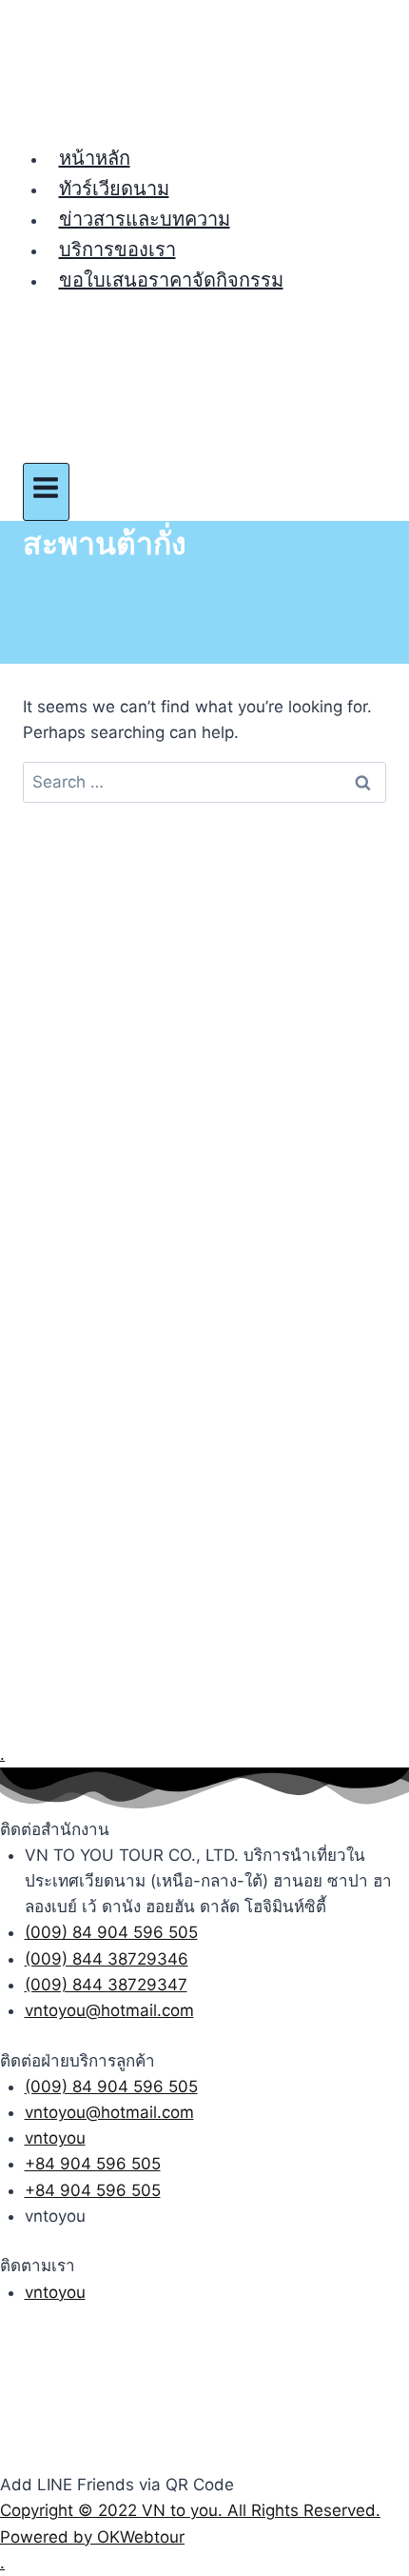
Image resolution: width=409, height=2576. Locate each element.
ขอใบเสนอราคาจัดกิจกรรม (171, 280)
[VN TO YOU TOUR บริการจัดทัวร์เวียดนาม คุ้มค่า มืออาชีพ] (204, 71)
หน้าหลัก (95, 158)
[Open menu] (46, 492)
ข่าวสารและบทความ (145, 219)
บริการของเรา (117, 250)
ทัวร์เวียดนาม (114, 189)
